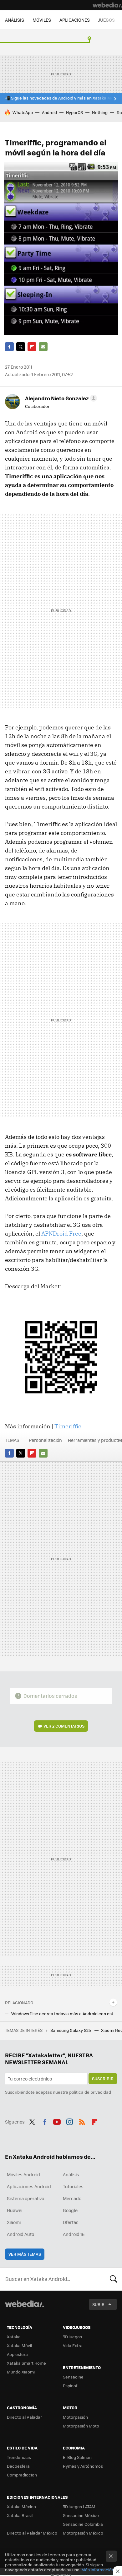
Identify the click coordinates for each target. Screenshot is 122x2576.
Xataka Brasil (20, 2515)
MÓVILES (42, 20)
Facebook (9, 347)
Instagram (69, 2121)
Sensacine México (81, 2515)
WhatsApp (23, 112)
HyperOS (74, 112)
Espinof (70, 2386)
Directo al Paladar (24, 2417)
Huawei (15, 2210)
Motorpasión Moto (81, 2426)
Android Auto (20, 2234)
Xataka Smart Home (26, 2363)
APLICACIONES (75, 20)
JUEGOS (107, 20)
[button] (60, 398)
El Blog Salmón (77, 2457)
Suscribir (103, 2078)
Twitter (21, 347)
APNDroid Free (61, 1234)
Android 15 (74, 2234)
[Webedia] (107, 5)
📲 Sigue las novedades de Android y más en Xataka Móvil (61, 98)
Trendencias (19, 2457)
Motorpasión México (83, 2533)
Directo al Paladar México (32, 2533)
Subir (98, 2304)
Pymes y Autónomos (83, 2466)
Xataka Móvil (19, 2345)
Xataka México (21, 2506)
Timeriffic (68, 1426)
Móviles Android (23, 2174)
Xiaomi (14, 2222)
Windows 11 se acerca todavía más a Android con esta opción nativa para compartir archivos (64, 2014)
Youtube (57, 2121)
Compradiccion (22, 2475)
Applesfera (17, 2354)
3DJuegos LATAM (79, 2506)
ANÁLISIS (15, 20)
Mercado (72, 2198)
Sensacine (73, 2377)
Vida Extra (73, 2345)
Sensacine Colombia (83, 2524)
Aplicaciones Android (29, 2186)
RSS (82, 2121)
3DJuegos (72, 2337)
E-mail (43, 347)
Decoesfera (18, 2466)
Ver (64, 1726)
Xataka (14, 2337)
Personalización (45, 1440)
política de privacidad (90, 2092)
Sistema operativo (25, 2198)
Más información (98, 2570)
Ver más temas (25, 2254)
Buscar (114, 2279)
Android (49, 112)
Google (70, 2210)
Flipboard (32, 347)
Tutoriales (73, 2186)
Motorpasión (75, 2417)
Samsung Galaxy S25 (71, 2030)
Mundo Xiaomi (21, 2372)
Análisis (71, 2174)
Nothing (100, 112)
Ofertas (71, 2222)
